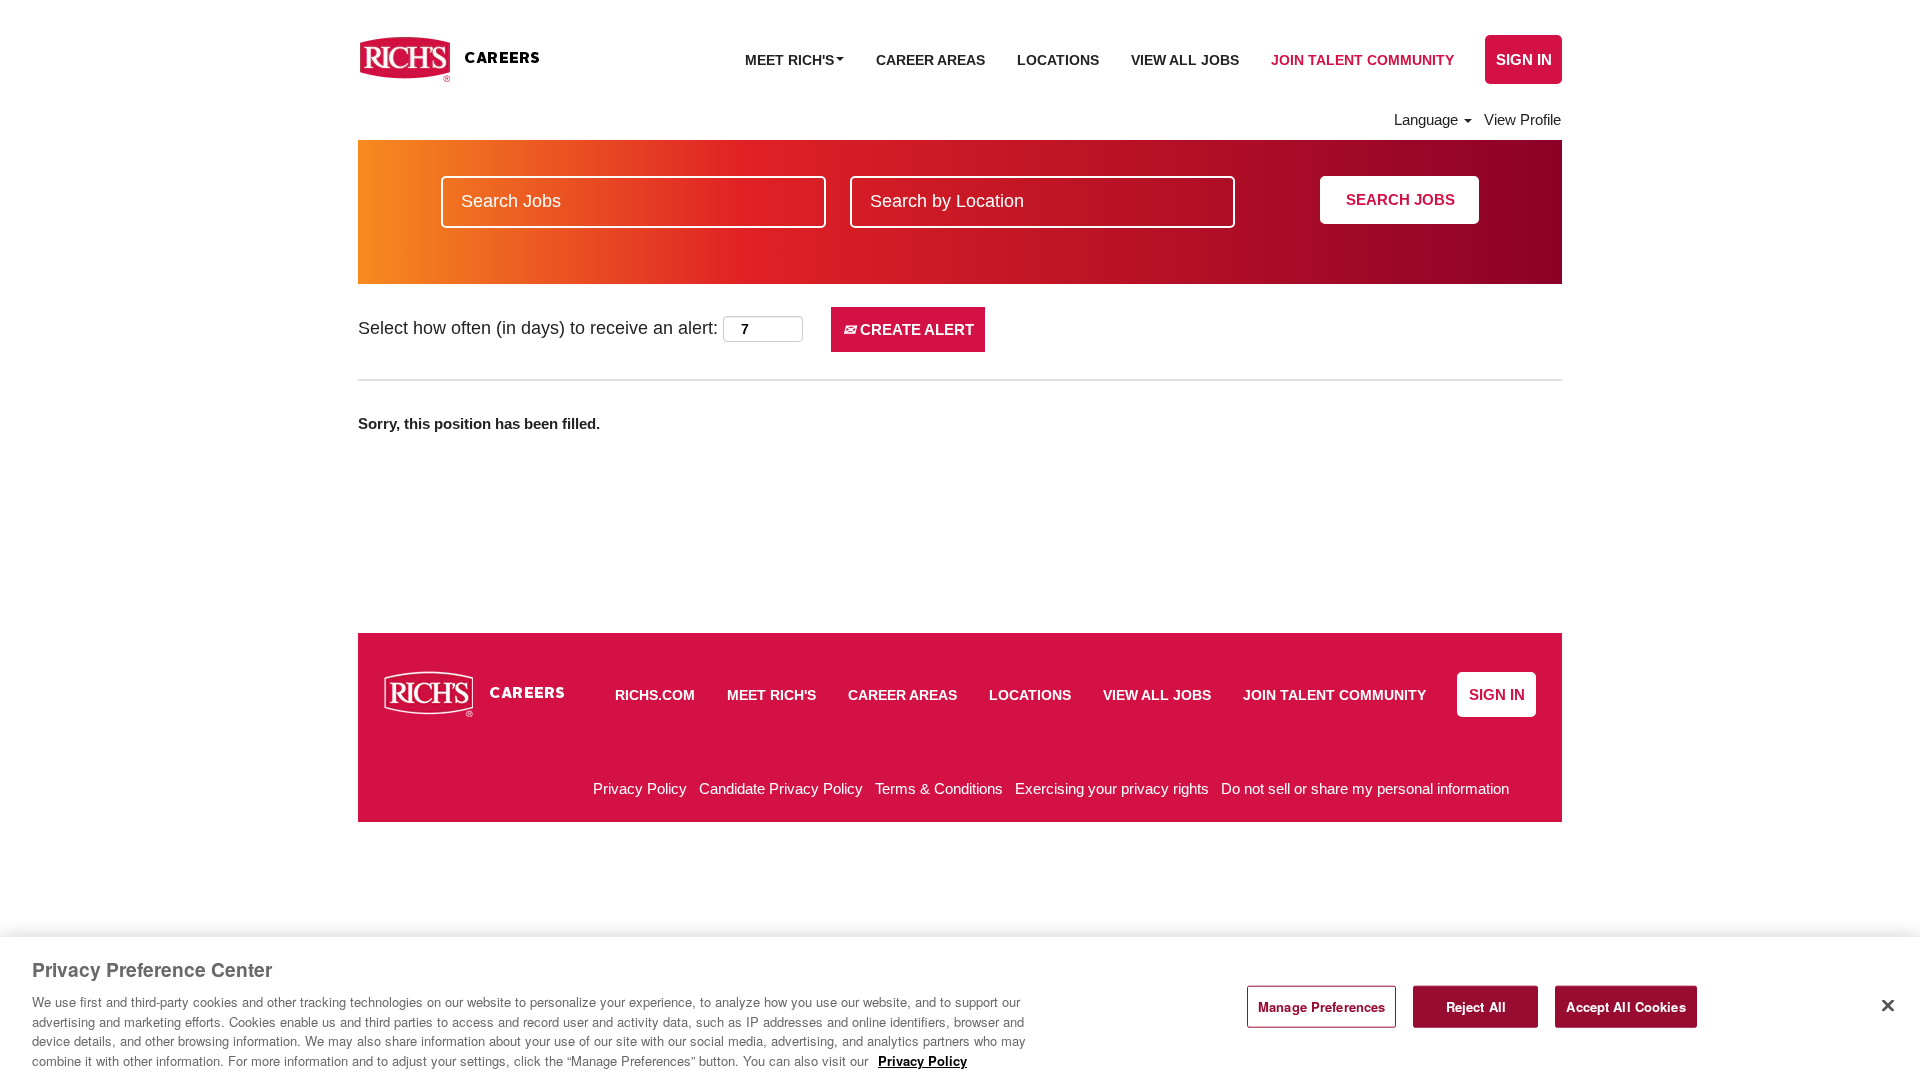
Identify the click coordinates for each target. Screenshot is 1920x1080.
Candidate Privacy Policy (781, 788)
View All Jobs (1185, 60)
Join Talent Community (1362, 60)
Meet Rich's (771, 695)
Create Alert (915, 329)
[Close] (1888, 1006)
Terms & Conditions (939, 788)
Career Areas (930, 60)
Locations (1058, 60)
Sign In (1524, 59)
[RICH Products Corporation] (449, 59)
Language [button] (1428, 119)
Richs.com (655, 695)
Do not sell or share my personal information (1365, 788)
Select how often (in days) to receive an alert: (538, 328)
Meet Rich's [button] (791, 60)
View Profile (1522, 119)
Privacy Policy (640, 788)
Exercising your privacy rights (1112, 788)
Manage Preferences (1321, 1006)
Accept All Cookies (1625, 1006)
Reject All (1476, 1006)
